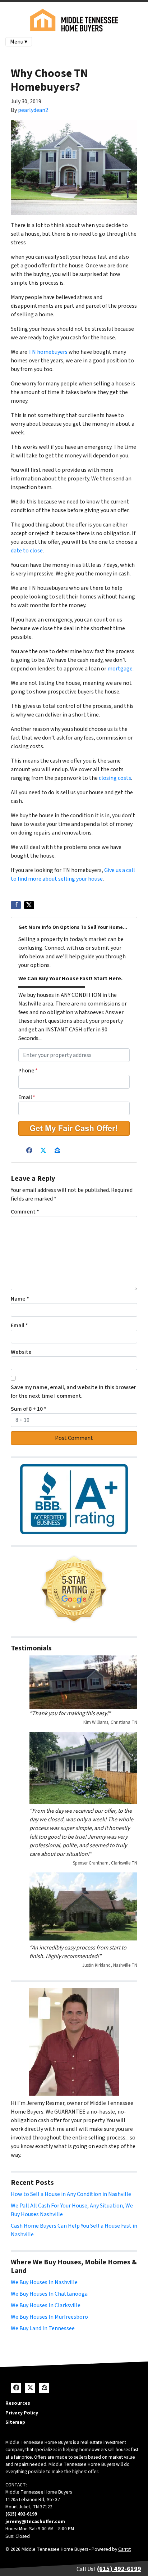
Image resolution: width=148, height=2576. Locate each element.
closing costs (114, 778)
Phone (28, 1071)
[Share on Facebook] (16, 905)
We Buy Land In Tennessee (43, 2328)
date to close (27, 551)
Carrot (124, 2549)
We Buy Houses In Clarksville (46, 2305)
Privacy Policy (22, 2413)
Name (20, 1299)
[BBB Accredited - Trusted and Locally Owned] (74, 1499)
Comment (25, 1212)
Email (27, 1097)
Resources (18, 2403)
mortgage (120, 669)
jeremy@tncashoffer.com (35, 2521)
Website (21, 1352)
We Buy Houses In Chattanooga (49, 2294)
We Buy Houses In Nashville (44, 2282)
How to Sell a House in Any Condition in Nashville (71, 2194)
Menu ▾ (19, 42)
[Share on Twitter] (29, 905)
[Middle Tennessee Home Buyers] (74, 1589)
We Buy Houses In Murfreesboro (49, 2317)
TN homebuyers (48, 352)
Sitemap (15, 2422)
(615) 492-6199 (21, 2514)
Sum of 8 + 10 (29, 1409)
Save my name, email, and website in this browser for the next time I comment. (73, 1392)
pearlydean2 (33, 110)
